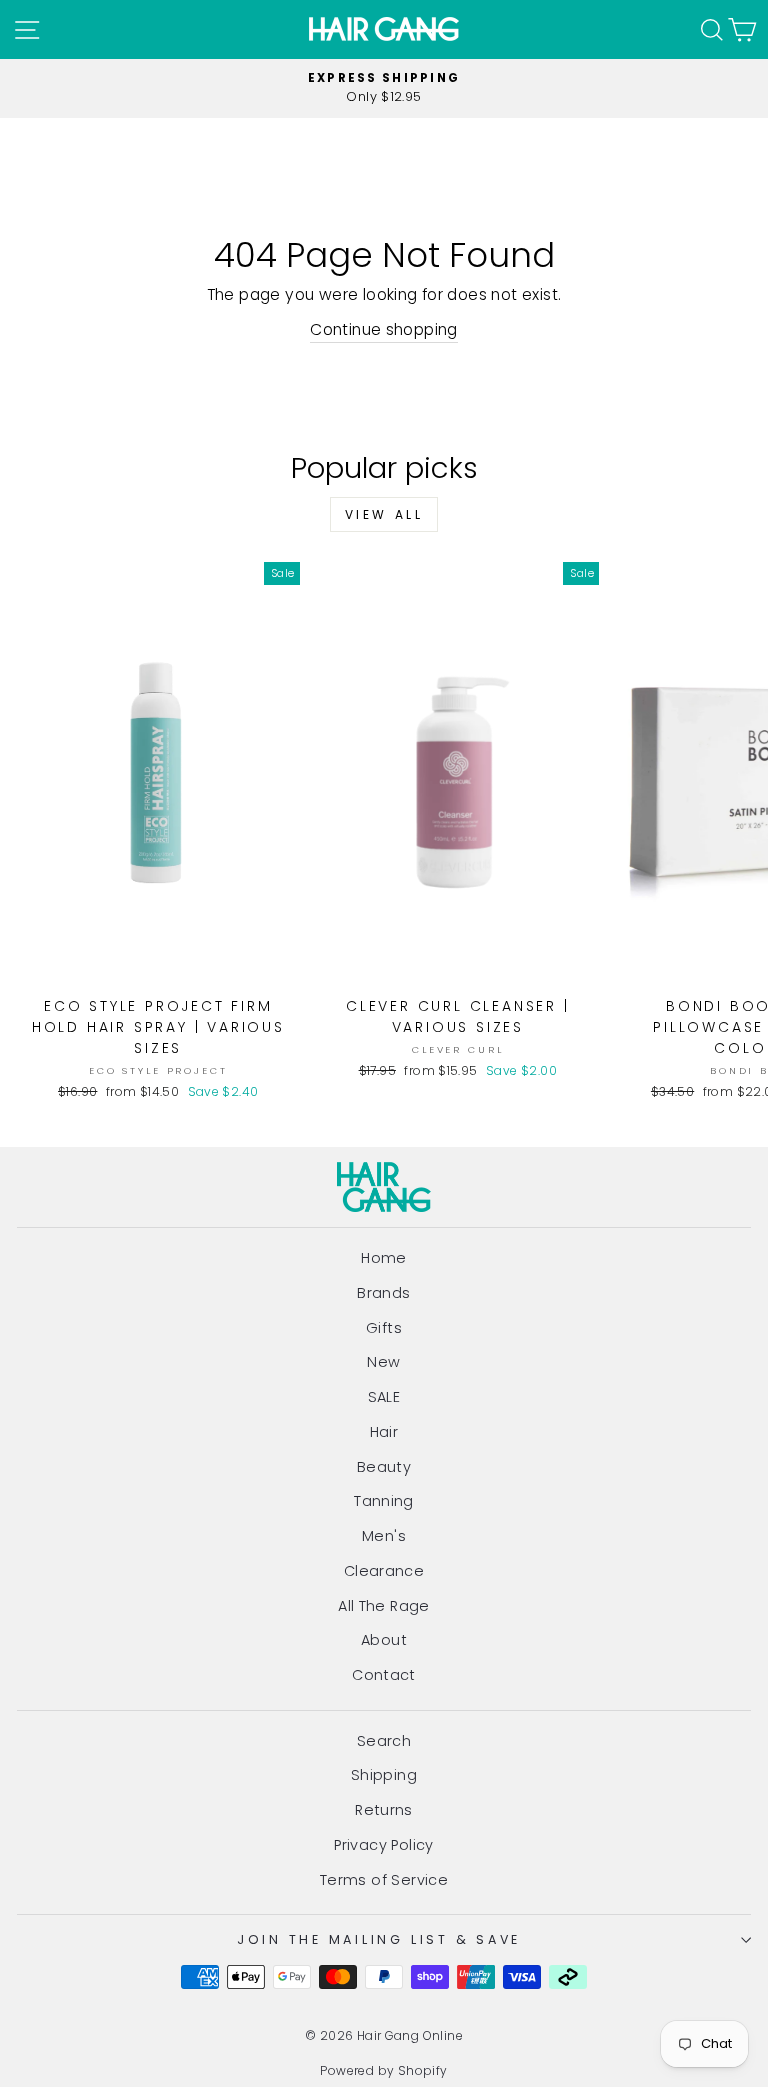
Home (384, 1258)
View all (384, 514)
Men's (384, 1536)
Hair (384, 1432)
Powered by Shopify (383, 2070)
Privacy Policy (383, 1845)
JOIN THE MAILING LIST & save (379, 1939)
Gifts (384, 1328)
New (383, 1362)
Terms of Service (384, 1880)
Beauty (384, 1467)
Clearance (384, 1571)
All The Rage (384, 1606)
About (384, 1640)
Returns (384, 1810)
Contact (384, 1675)
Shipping (384, 1775)
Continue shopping (384, 329)
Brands (383, 1293)
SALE (384, 1397)
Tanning (384, 1501)
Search (384, 1741)
